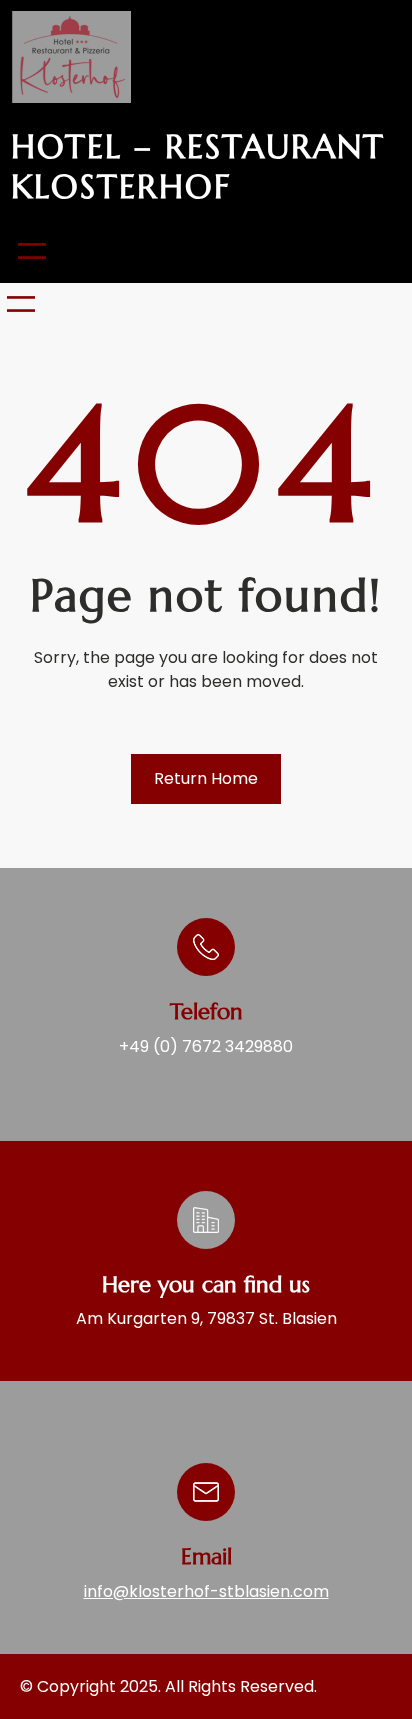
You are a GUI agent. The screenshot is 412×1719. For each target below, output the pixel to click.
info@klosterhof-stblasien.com (206, 1591)
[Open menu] (32, 251)
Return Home (206, 778)
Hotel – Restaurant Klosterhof (198, 166)
